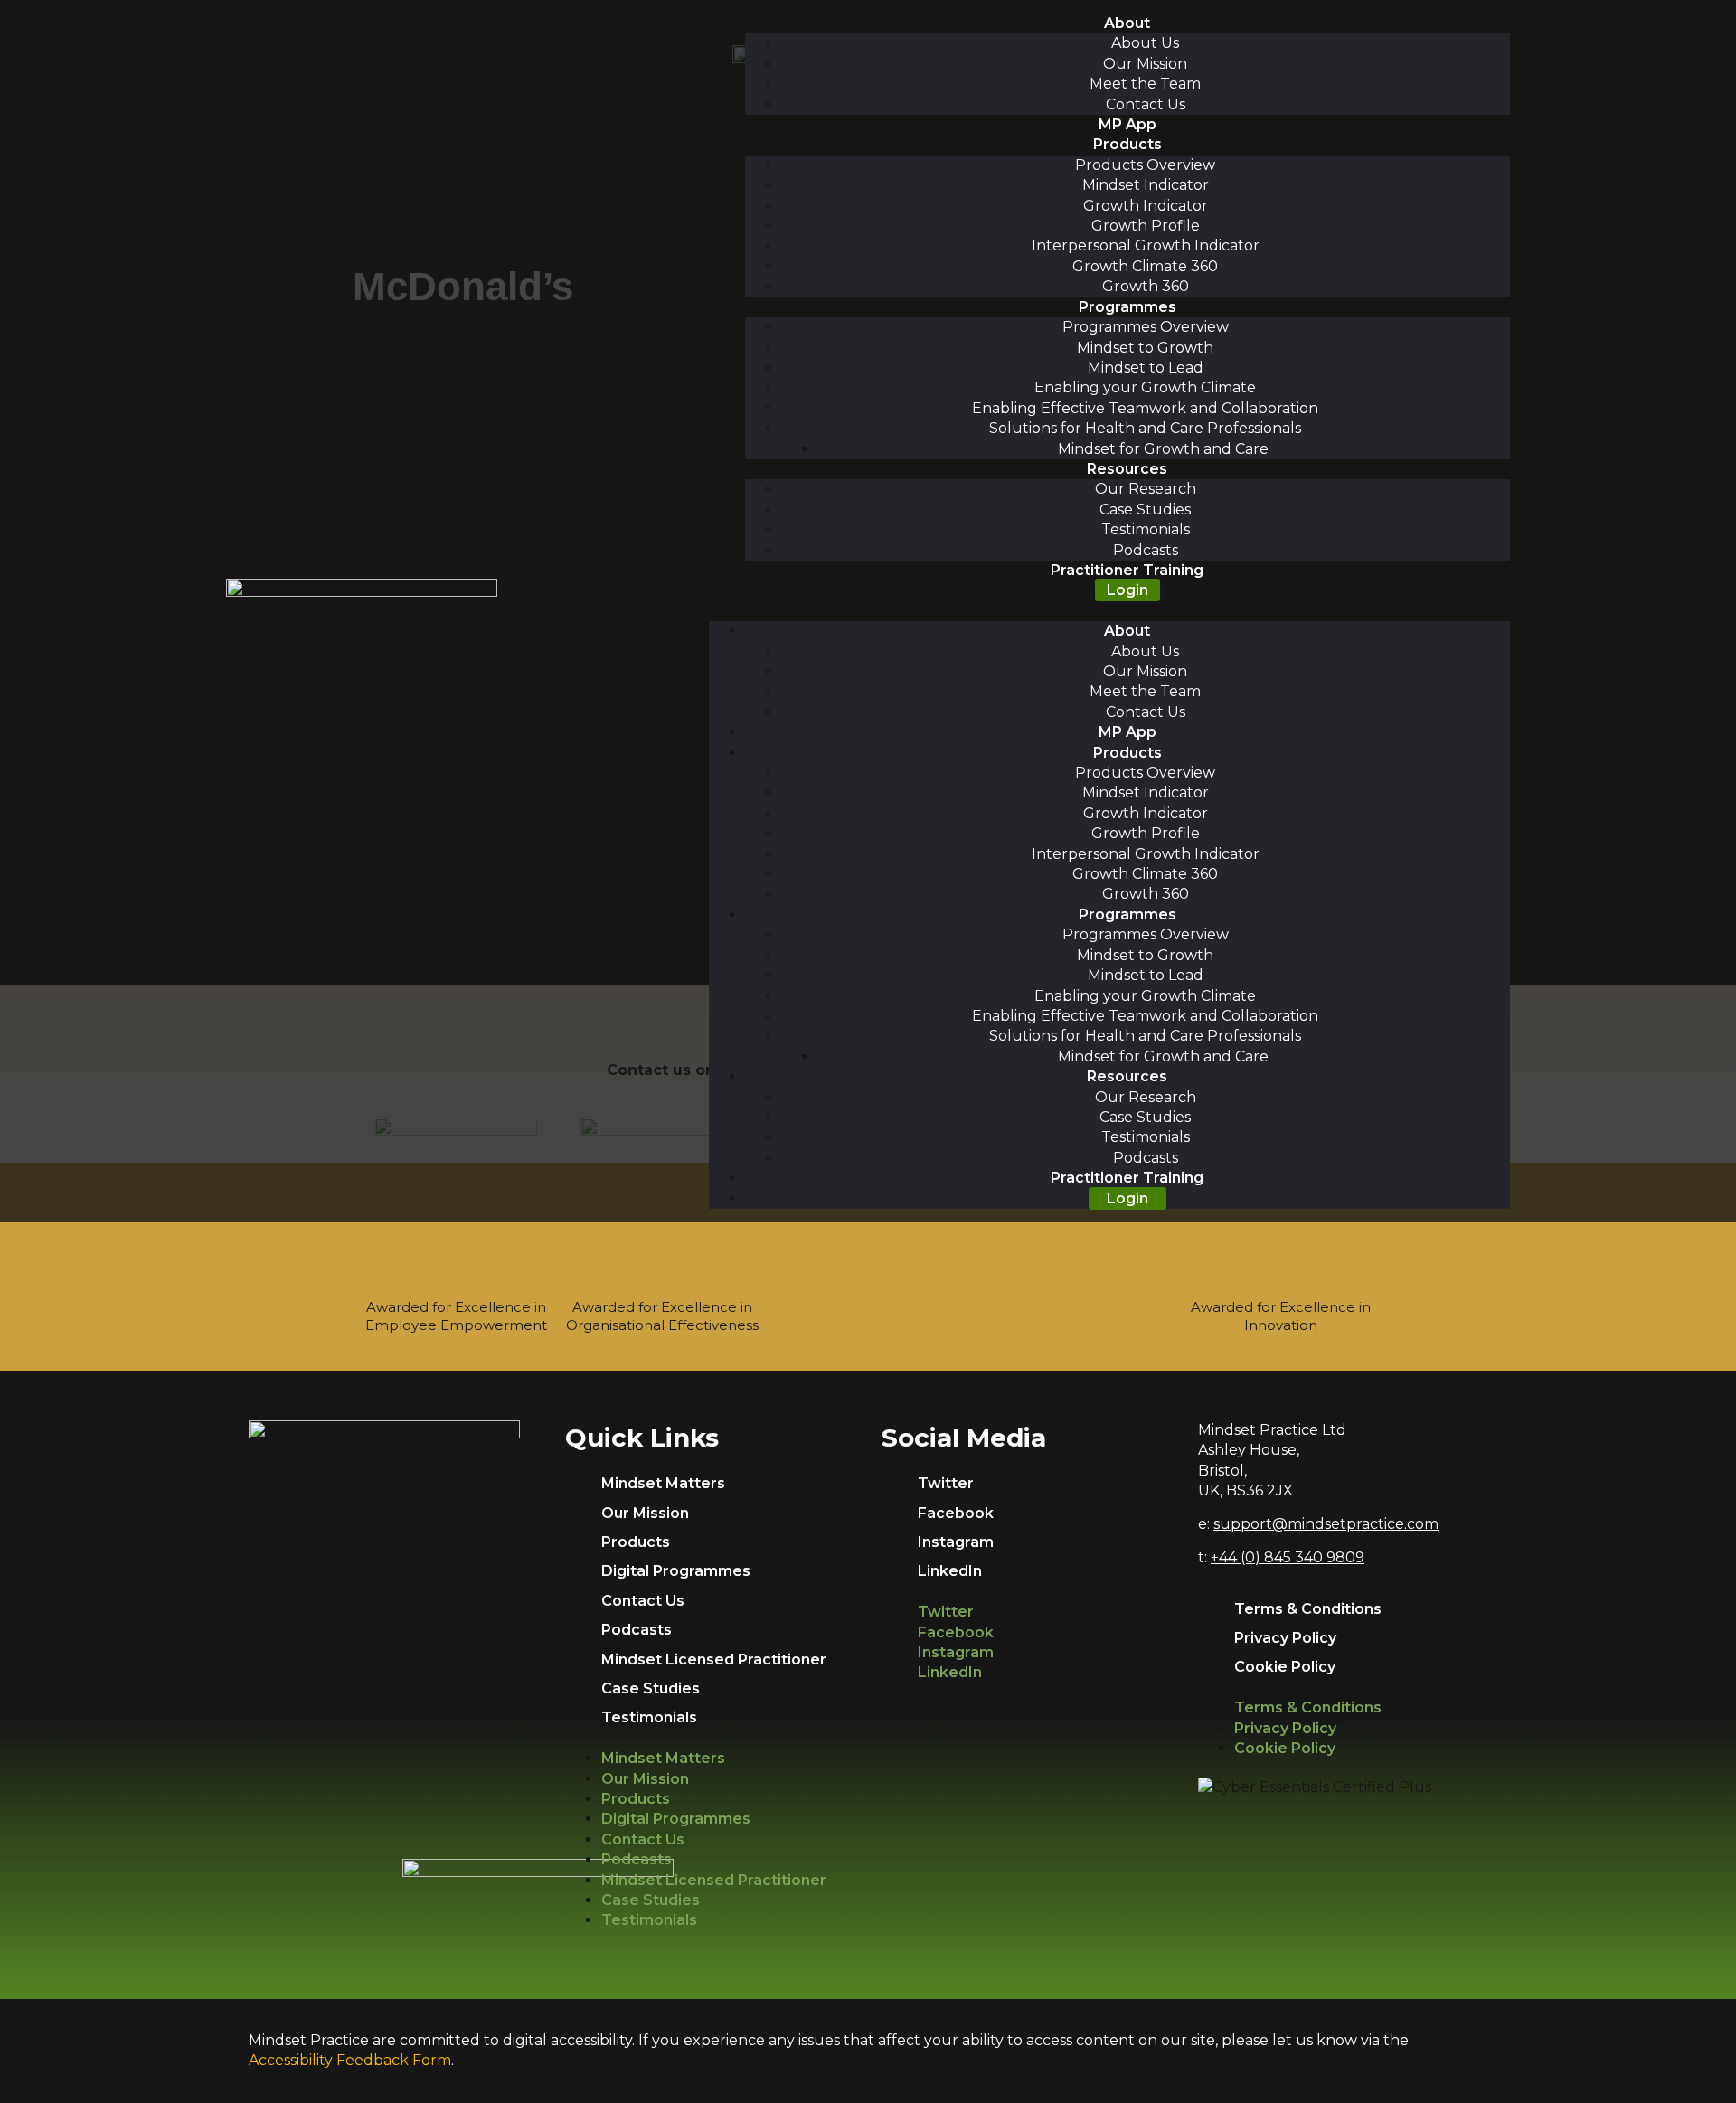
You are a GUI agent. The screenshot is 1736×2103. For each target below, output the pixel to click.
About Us (1145, 43)
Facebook (956, 1513)
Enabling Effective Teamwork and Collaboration (1145, 408)
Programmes (1127, 307)
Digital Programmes (676, 1571)
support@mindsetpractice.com (1326, 1524)
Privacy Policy (1285, 1638)
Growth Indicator (1146, 206)
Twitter (946, 1483)
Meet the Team (1145, 84)
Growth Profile (1146, 226)
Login (1127, 590)
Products (1127, 144)
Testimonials (1146, 529)
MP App (1127, 124)
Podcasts (1146, 550)
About (1127, 23)
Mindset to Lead (1146, 368)
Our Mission (1145, 64)
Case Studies (1145, 509)
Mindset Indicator (1146, 185)
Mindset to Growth (1145, 348)
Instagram (956, 1542)
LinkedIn (950, 1571)
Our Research (1146, 489)
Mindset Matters (663, 1483)
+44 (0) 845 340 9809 (1288, 1557)
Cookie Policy (1285, 1667)
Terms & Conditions (1308, 1609)
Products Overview (1145, 165)
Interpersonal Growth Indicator (1146, 245)
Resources (1127, 469)
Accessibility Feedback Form (350, 2060)
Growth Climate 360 (1145, 266)
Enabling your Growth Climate (1145, 387)
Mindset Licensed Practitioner (714, 1660)
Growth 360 (1146, 286)
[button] (1109, 611)
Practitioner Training (1127, 570)
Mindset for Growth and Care (1163, 449)
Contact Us (1146, 104)
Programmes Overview (1146, 327)
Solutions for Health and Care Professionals (1145, 428)
